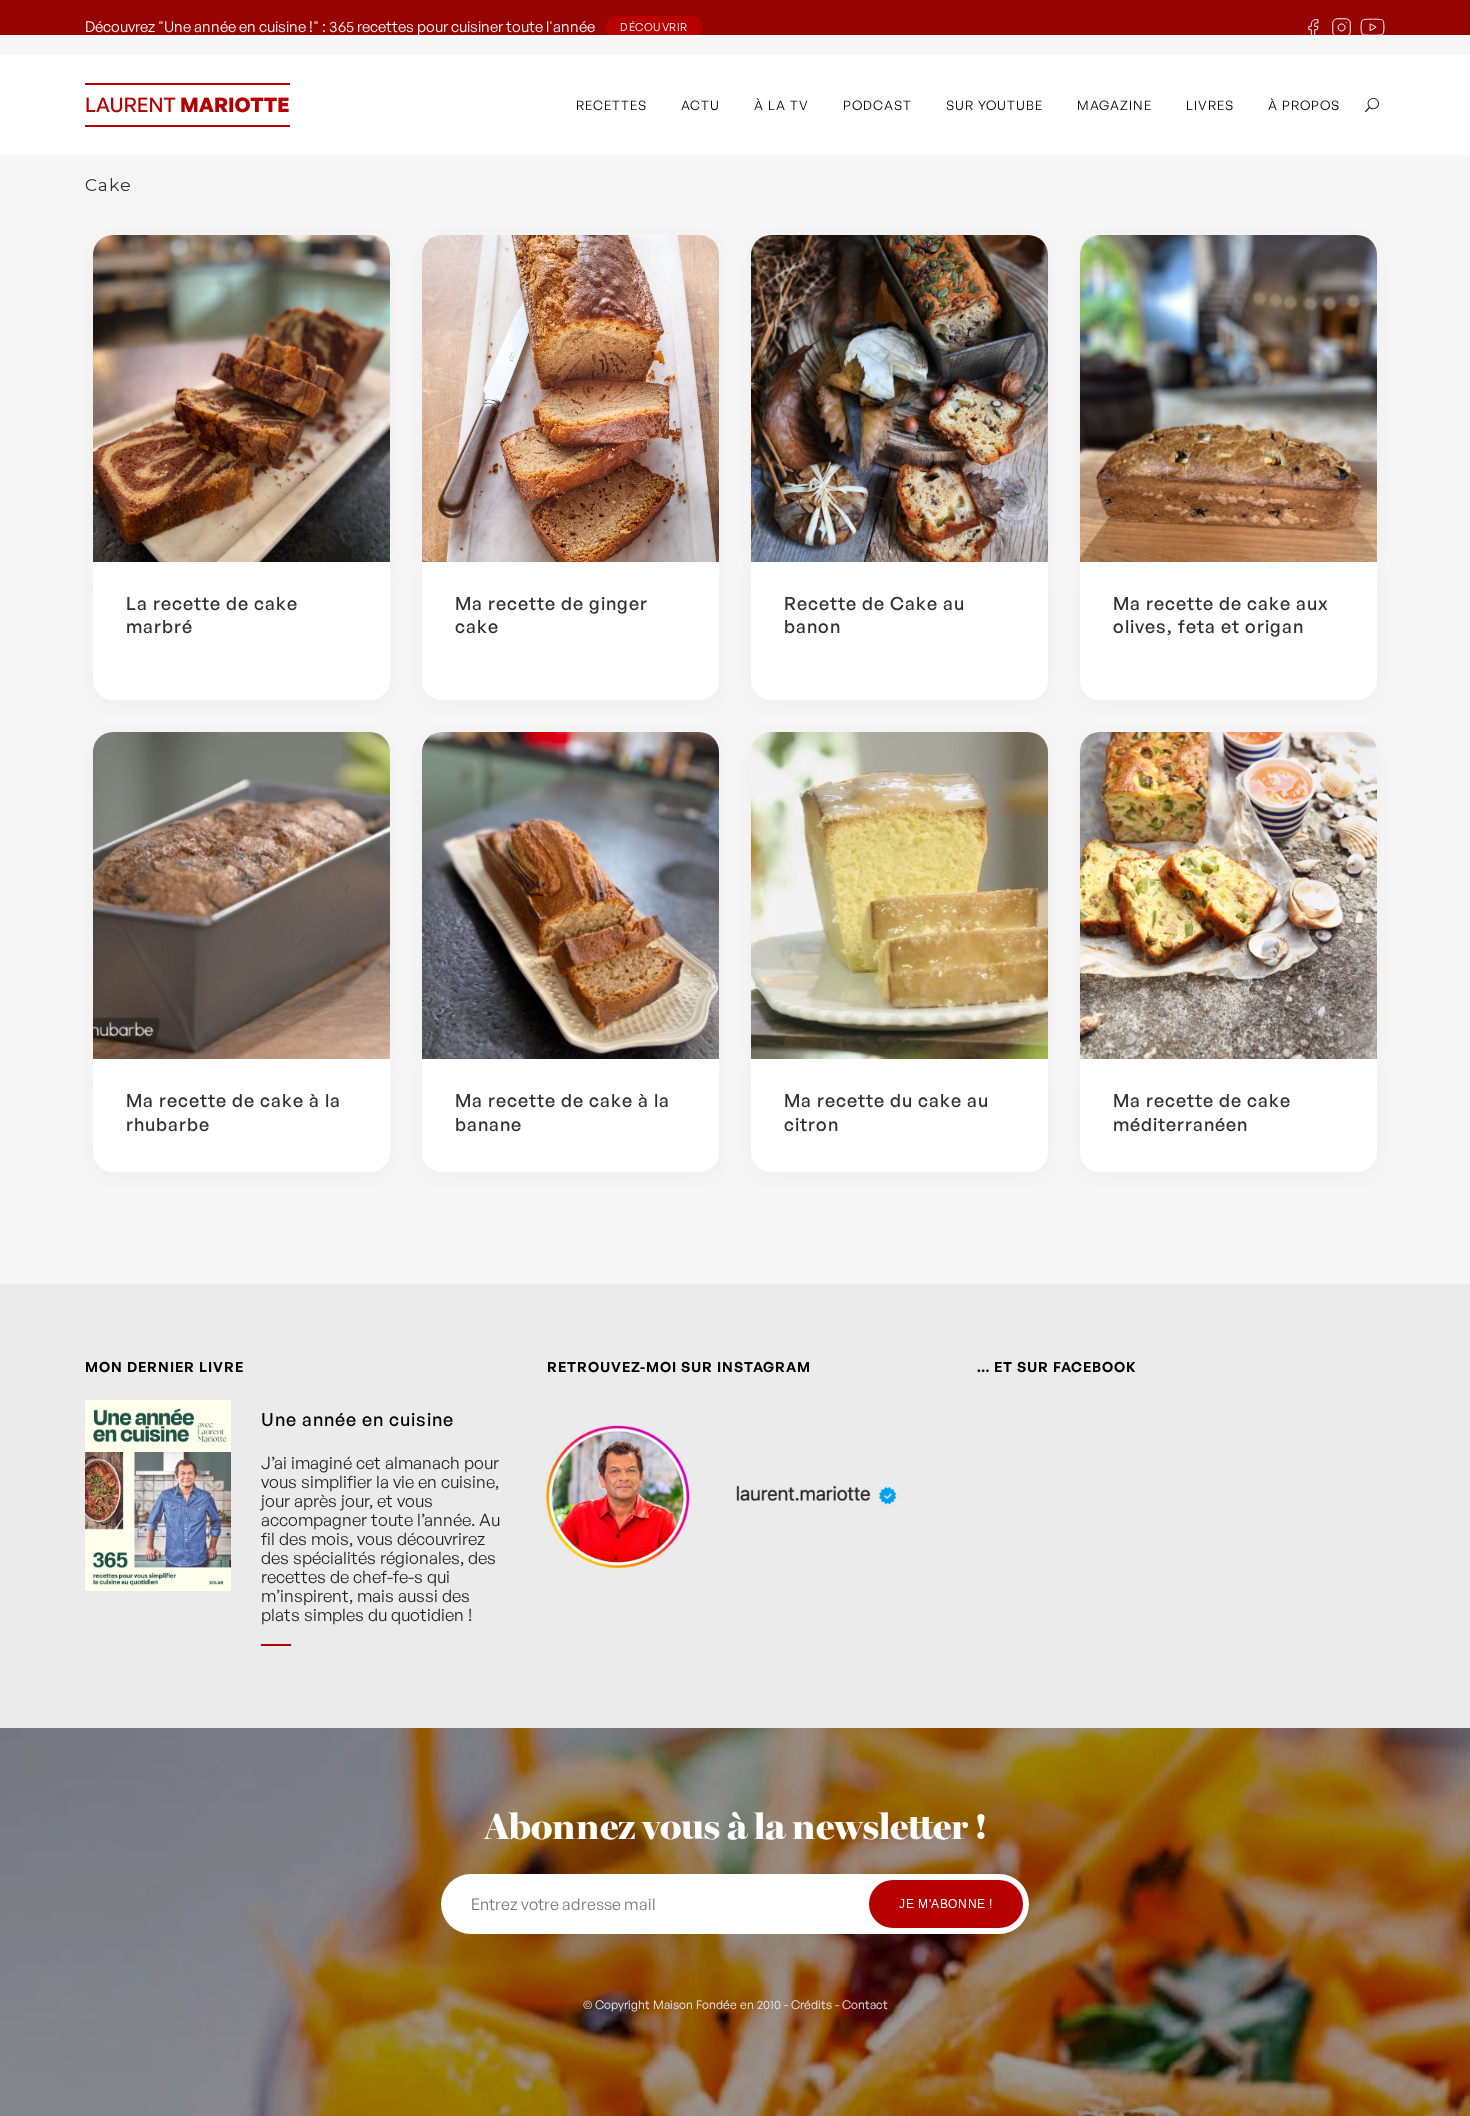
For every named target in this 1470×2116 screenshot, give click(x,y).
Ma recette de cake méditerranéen (1202, 1111)
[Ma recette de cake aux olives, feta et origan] (1228, 398)
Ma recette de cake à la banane (562, 1111)
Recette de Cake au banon (874, 614)
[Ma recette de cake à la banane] (570, 895)
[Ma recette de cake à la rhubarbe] (241, 895)
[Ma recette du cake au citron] (899, 895)
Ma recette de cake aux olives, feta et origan (1221, 614)
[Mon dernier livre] (158, 1538)
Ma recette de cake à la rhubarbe (233, 1111)
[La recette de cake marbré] (241, 398)
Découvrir (654, 27)
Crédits (811, 2004)
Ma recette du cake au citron (886, 1111)
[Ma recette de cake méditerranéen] (1228, 895)
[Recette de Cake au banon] (899, 398)
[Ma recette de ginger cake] (570, 398)
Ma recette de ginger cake (551, 614)
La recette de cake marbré (212, 614)
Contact (865, 2004)
